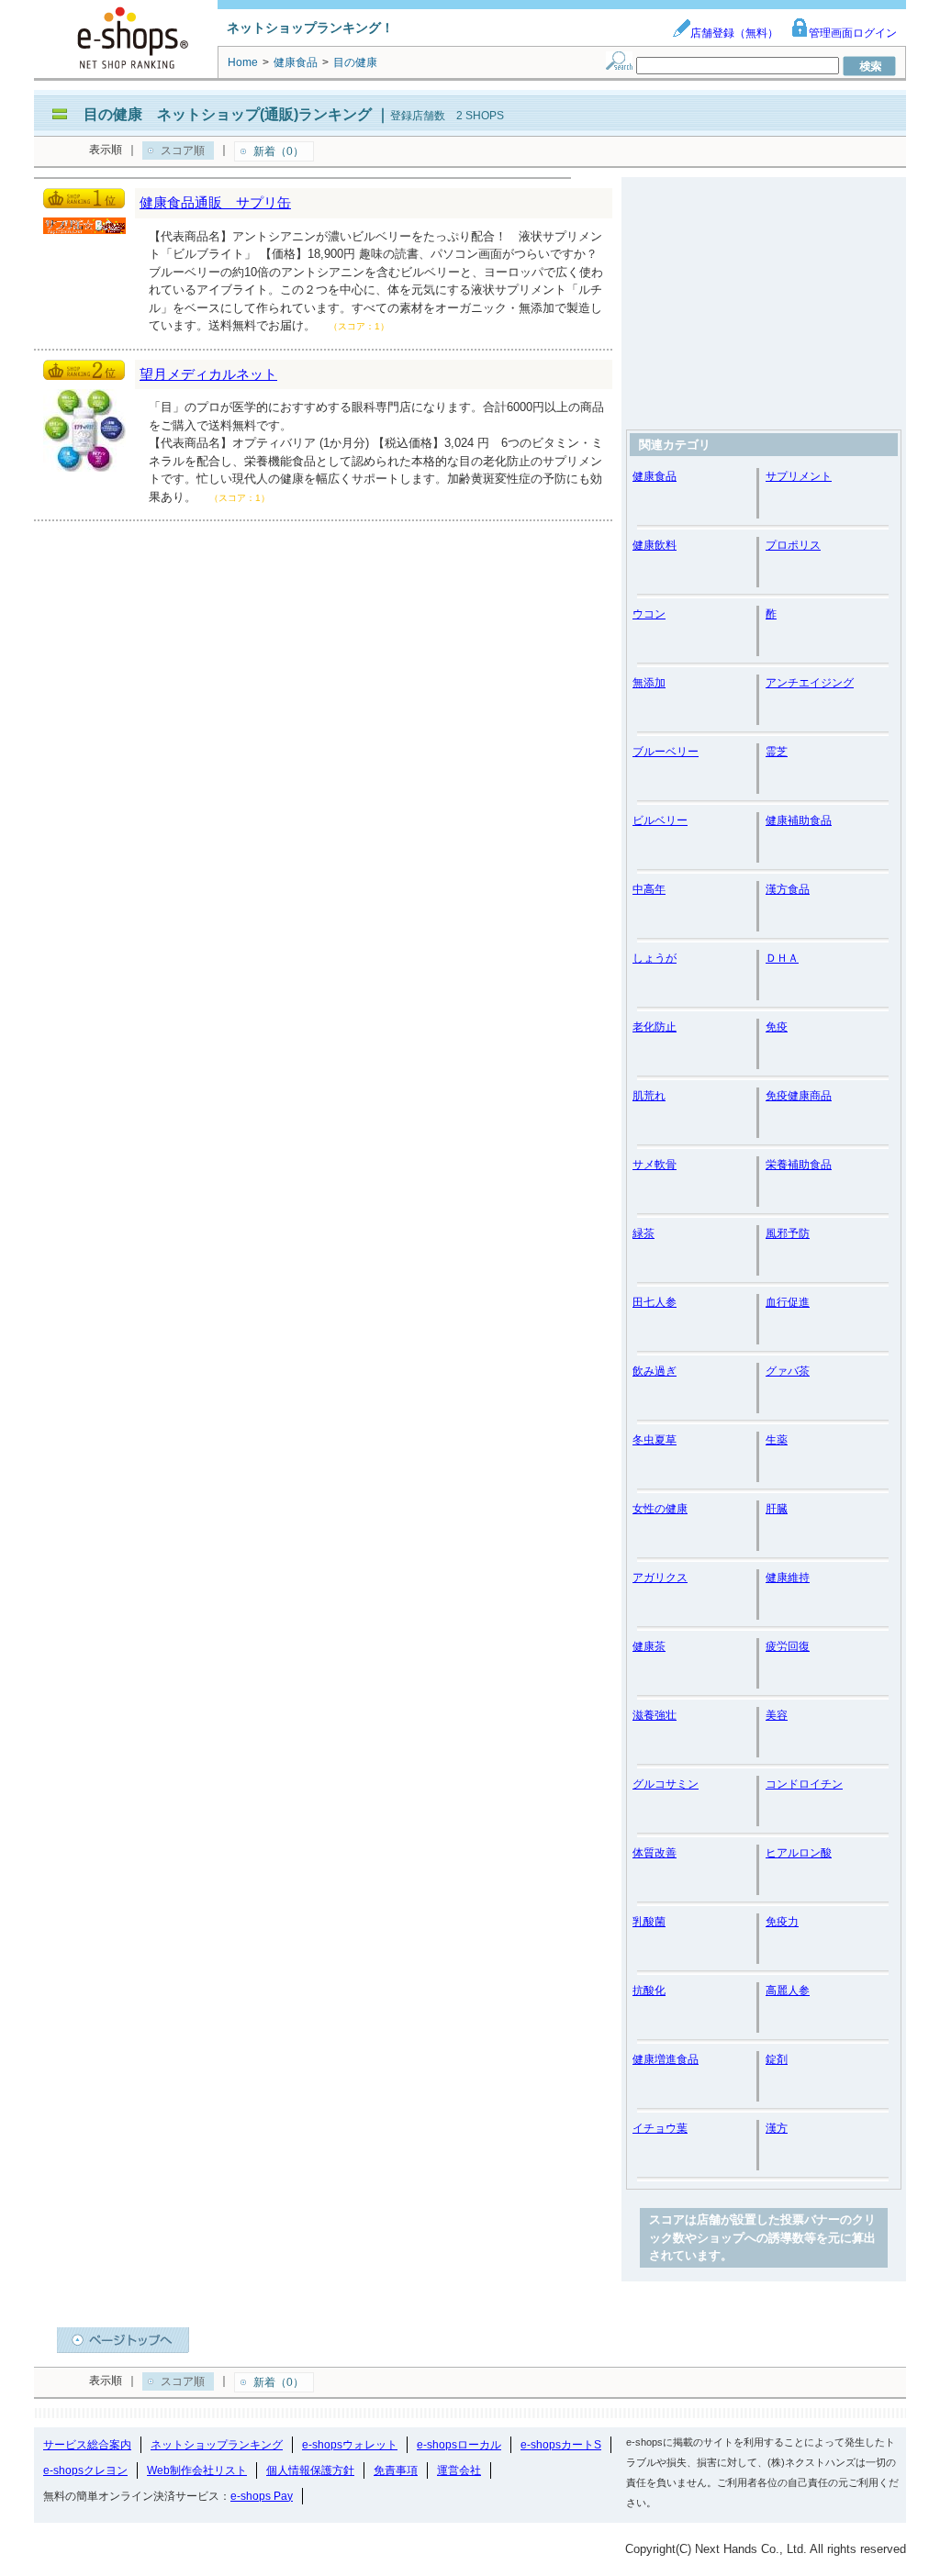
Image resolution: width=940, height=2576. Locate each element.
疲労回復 (788, 1646)
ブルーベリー (666, 752)
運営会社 (459, 2470)
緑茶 (643, 1233)
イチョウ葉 (660, 2128)
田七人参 (655, 1302)
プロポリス (793, 545)
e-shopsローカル (459, 2445)
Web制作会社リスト (197, 2470)
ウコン (649, 614)
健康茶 (649, 1646)
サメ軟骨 (655, 1165)
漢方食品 (788, 889)
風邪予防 (788, 1233)
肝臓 (777, 1509)
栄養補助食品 (799, 1165)
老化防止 (655, 1027)
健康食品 (655, 476)
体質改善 (655, 1853)
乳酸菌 (649, 1922)
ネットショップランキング (217, 2445)
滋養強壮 (655, 1715)
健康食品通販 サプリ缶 (215, 202)
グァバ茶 (788, 1371)
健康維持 (788, 1578)
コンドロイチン (804, 1784)
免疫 (777, 1027)
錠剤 (777, 2059)
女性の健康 (660, 1509)
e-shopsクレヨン (85, 2470)
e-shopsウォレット (350, 2445)
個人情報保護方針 (310, 2470)
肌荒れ (649, 1096)
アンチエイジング (810, 683)
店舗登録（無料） (734, 33)
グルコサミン (666, 1784)
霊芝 (777, 752)
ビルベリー (660, 820)
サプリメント (799, 476)
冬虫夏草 (655, 1440)
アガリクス (660, 1578)
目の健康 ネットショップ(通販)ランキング (228, 114)
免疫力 (782, 1922)
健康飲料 (655, 545)
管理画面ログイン (853, 33)
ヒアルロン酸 (799, 1853)
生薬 (777, 1440)
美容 (777, 1715)
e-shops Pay (262, 2496)
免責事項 (396, 2470)
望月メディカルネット (208, 374)
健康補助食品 (799, 820)
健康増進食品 (666, 2059)
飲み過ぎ (655, 1371)
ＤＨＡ (782, 958)
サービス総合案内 (87, 2445)
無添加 (649, 683)
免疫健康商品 (799, 1096)
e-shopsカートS (561, 2445)
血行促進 (788, 1302)
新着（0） (279, 151)
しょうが (655, 958)
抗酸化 (649, 1991)
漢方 (777, 2128)
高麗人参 (788, 1991)
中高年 (649, 889)
